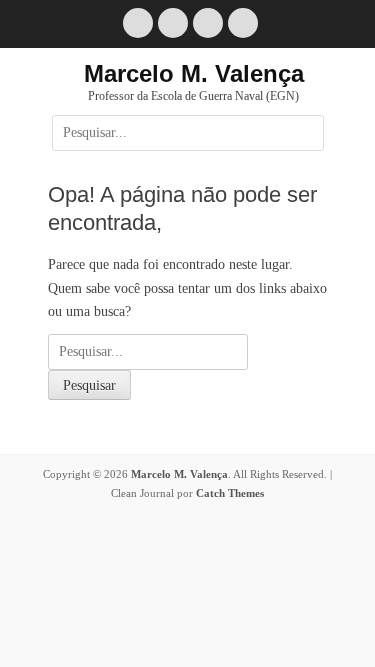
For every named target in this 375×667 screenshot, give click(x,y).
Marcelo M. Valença (194, 73)
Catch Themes (230, 493)
